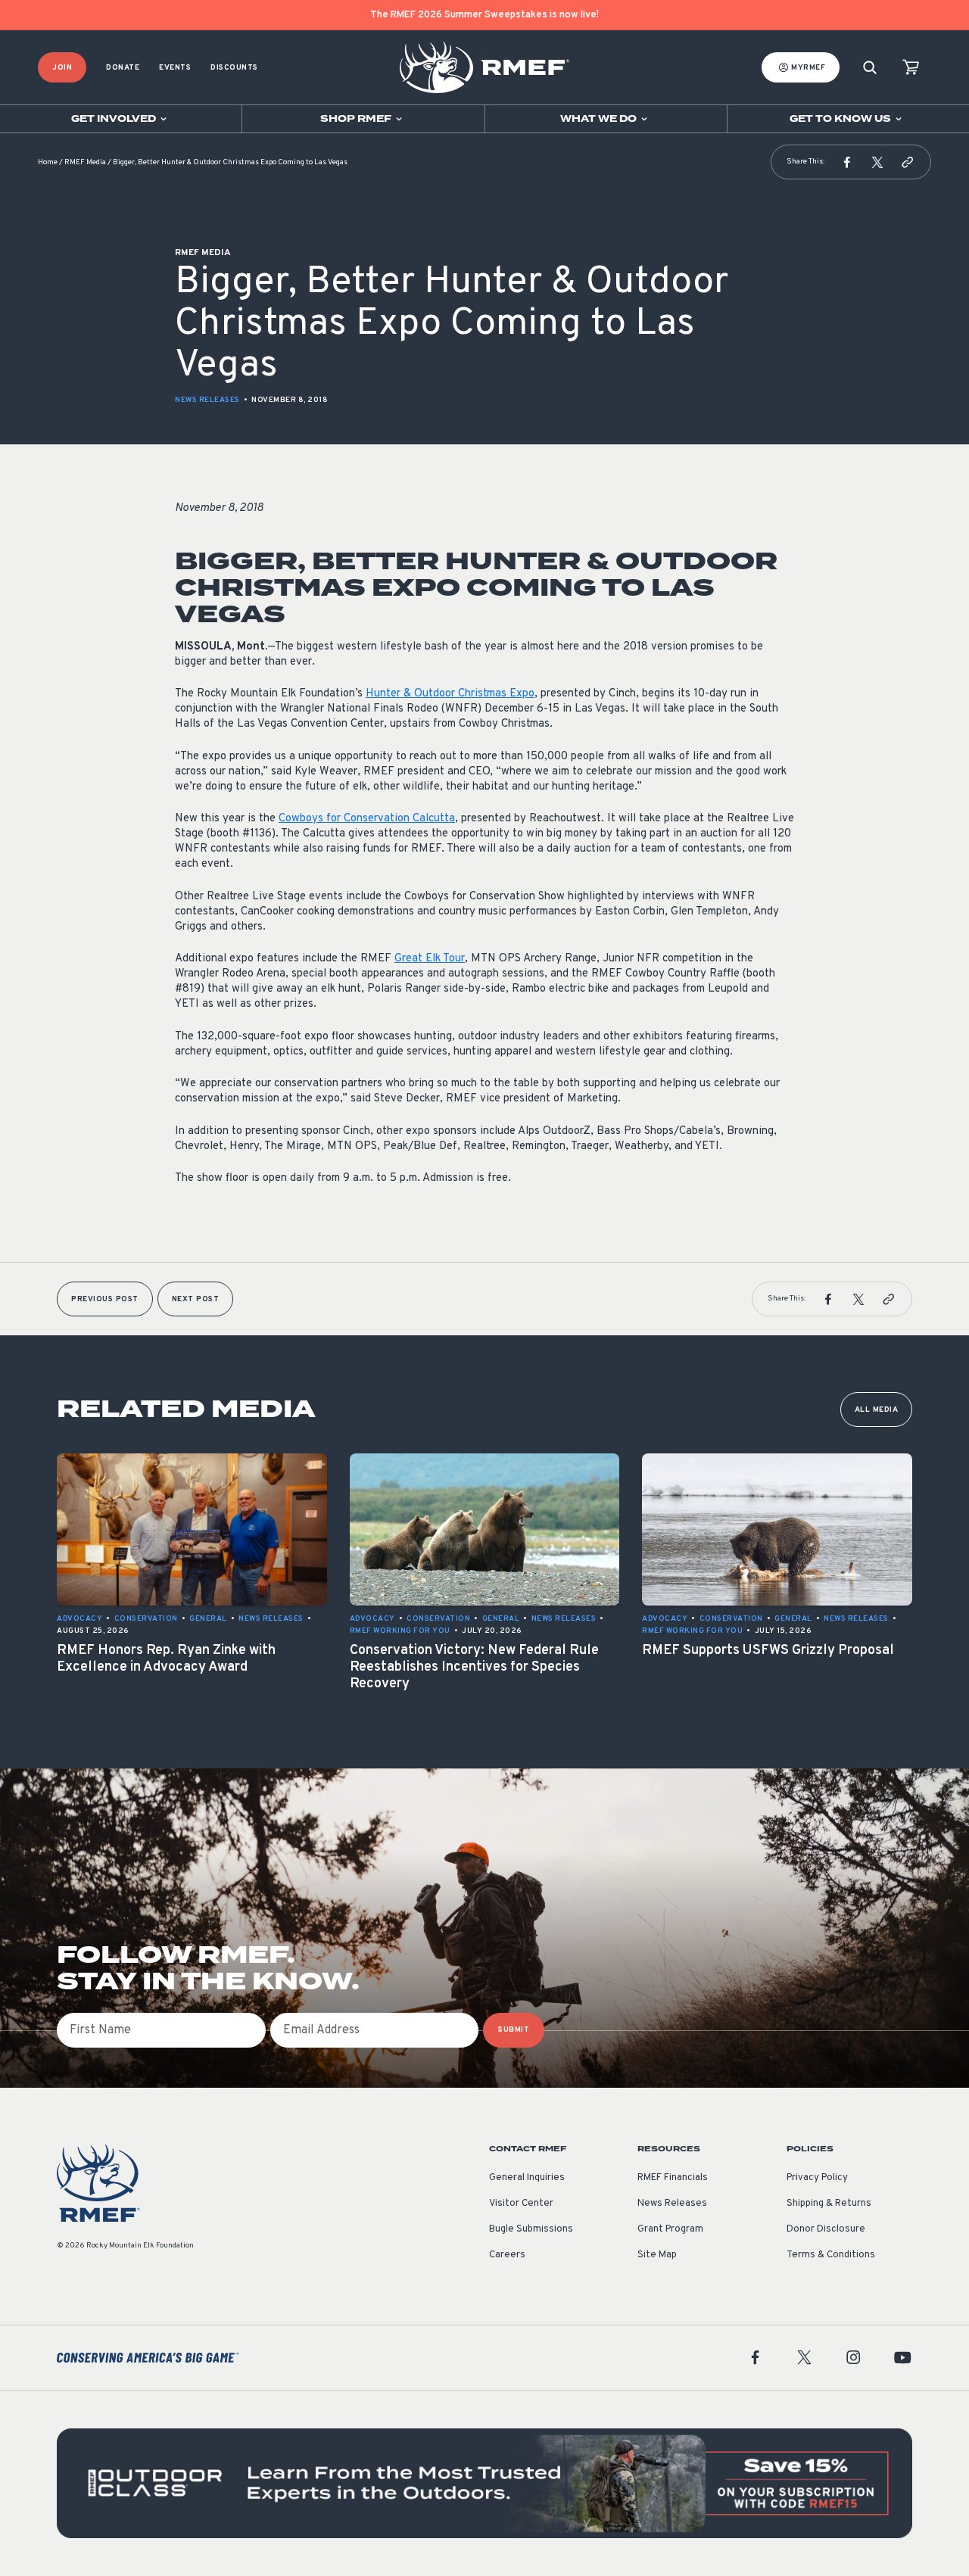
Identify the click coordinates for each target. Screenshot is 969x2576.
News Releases (207, 400)
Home (48, 162)
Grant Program (670, 2229)
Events (175, 68)
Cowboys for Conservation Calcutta (367, 819)
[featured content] (484, 2483)
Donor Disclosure (826, 2229)
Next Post (196, 1299)
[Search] (870, 68)
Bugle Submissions (531, 2229)
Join (62, 68)
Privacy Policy (817, 2178)
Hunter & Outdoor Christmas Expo (450, 694)
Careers (507, 2255)
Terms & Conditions (831, 2255)
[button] (847, 162)
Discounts (234, 68)
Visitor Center (521, 2204)
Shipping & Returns (829, 2204)
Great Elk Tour (430, 959)
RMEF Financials (673, 2178)
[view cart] (911, 68)
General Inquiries (527, 2178)
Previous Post (105, 1299)
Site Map (657, 2255)
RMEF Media (85, 162)
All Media (877, 1410)
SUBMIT (514, 2030)
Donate (123, 68)
